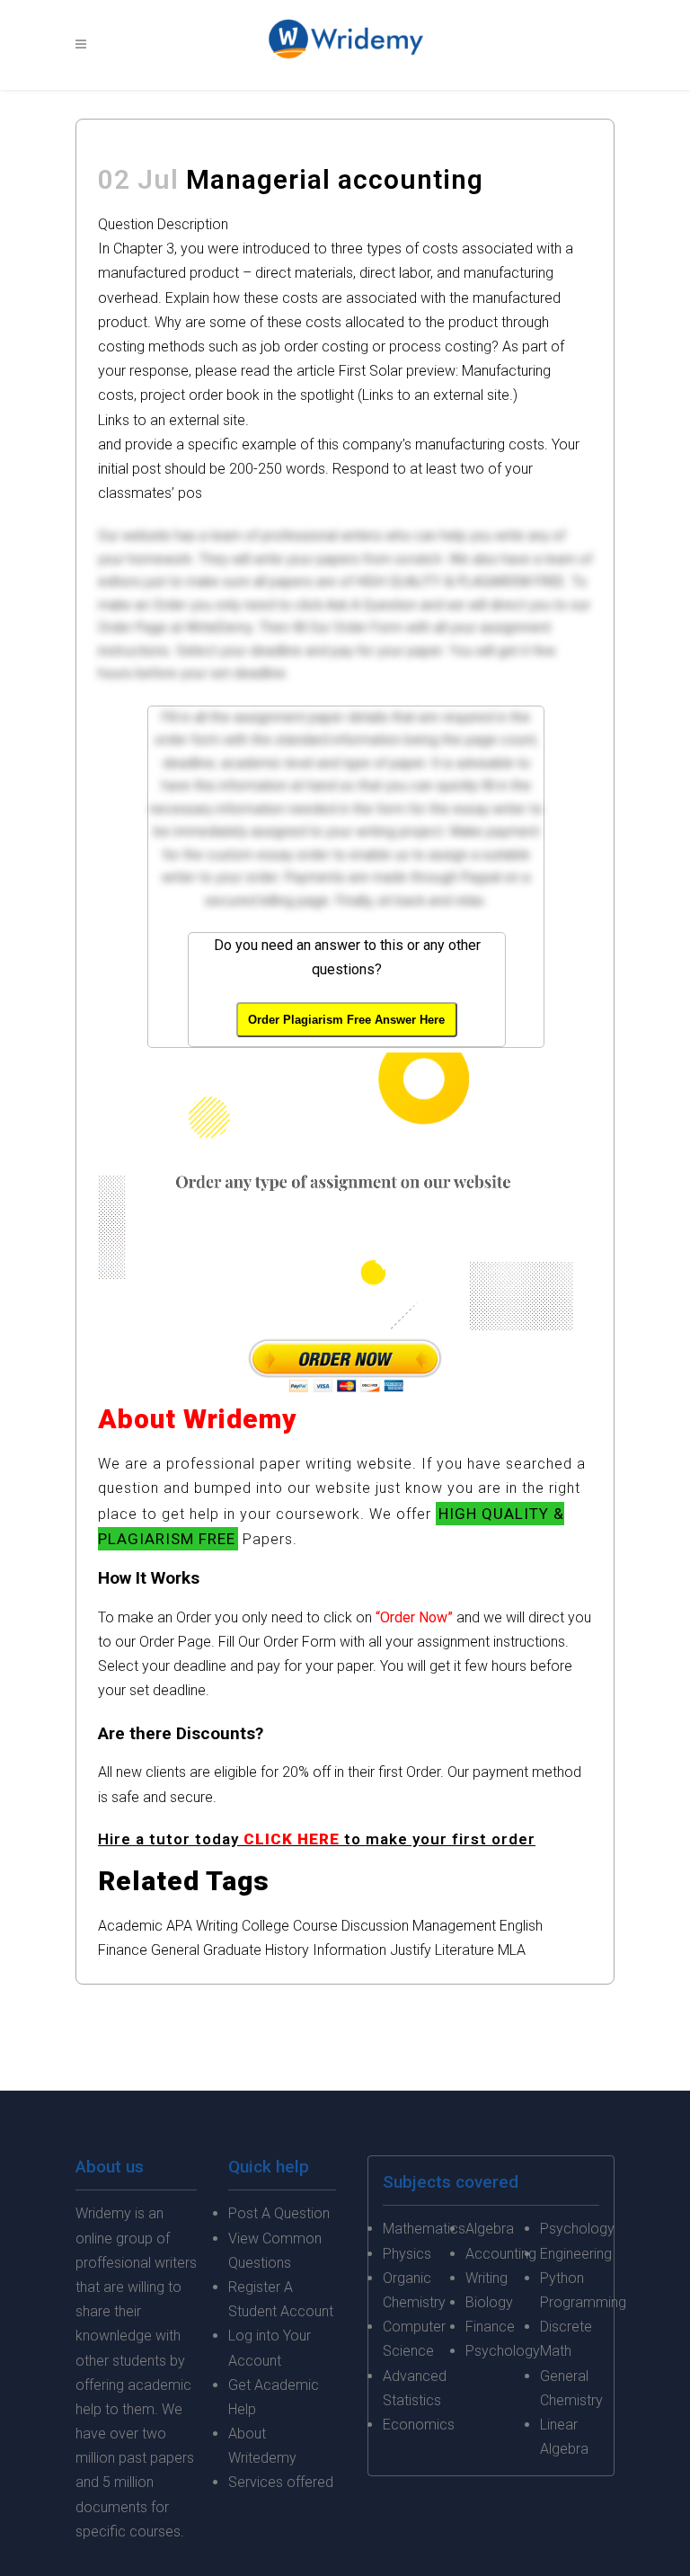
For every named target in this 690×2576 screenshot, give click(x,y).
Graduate (232, 1950)
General (175, 1950)
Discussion (375, 1926)
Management (454, 1926)
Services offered (281, 2482)
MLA (512, 1950)
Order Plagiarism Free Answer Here (346, 1020)
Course (315, 1926)
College (265, 1926)
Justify (411, 1950)
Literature (464, 1950)
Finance (123, 1950)
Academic (130, 1926)
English (521, 1926)
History (287, 1950)
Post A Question (279, 2213)
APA (179, 1926)
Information (349, 1950)
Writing (217, 1926)
